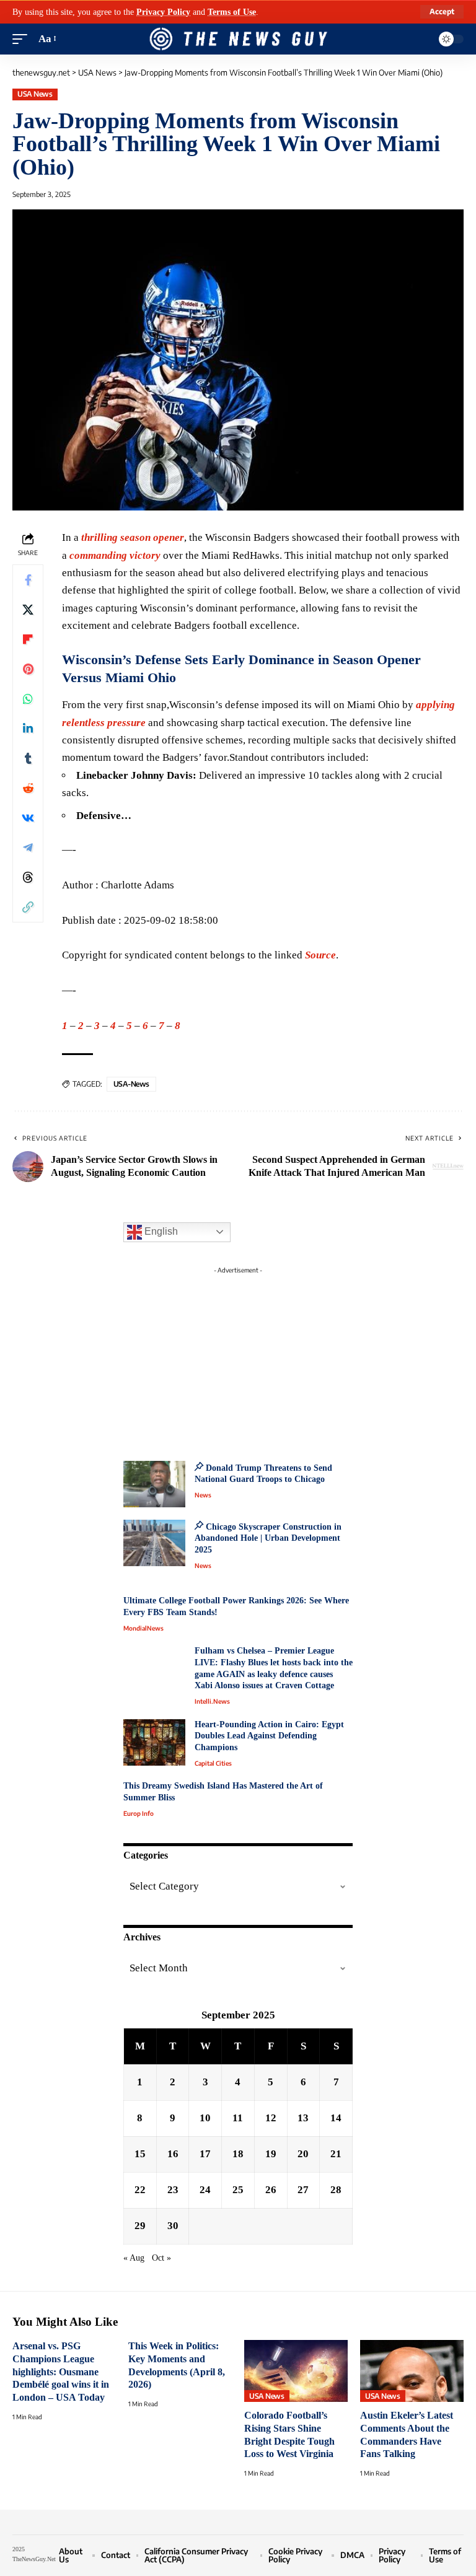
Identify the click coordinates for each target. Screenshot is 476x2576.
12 (271, 2118)
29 (140, 2226)
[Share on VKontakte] (28, 818)
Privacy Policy (163, 12)
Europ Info (139, 1813)
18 (238, 2154)
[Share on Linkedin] (28, 729)
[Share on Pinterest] (28, 669)
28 (336, 2190)
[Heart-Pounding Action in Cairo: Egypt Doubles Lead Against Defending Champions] (154, 1742)
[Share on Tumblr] (28, 758)
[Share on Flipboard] (28, 639)
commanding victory (115, 555)
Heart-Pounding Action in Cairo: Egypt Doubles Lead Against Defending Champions (269, 1736)
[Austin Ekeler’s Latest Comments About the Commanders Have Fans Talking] (412, 2371)
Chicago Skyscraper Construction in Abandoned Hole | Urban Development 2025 (268, 1538)
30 (173, 2226)
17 (205, 2154)
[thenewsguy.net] (238, 39)
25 (238, 2190)
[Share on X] (28, 610)
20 (303, 2154)
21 (336, 2154)
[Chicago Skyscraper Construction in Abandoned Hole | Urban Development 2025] (154, 1543)
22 (140, 2190)
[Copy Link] (28, 907)
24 (205, 2190)
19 (271, 2154)
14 (336, 2118)
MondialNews (143, 1628)
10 (205, 2118)
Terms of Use (232, 12)
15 (140, 2154)
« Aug (134, 2258)
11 (238, 2118)
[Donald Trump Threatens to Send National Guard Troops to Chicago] (154, 1484)
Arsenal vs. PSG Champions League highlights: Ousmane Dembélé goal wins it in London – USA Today (61, 2372)
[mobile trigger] (23, 39)
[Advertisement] (238, 1357)
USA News (35, 94)
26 (271, 2190)
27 (303, 2190)
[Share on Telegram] (28, 848)
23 (173, 2190)
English (160, 1231)
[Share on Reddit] (28, 788)
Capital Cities (213, 1763)
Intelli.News (212, 1701)
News (203, 1495)
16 (173, 2154)
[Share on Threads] (28, 877)
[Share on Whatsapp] (28, 699)
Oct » (161, 2258)
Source (320, 955)
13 (303, 2118)
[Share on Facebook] (28, 580)
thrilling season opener (133, 537)
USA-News (131, 1084)
